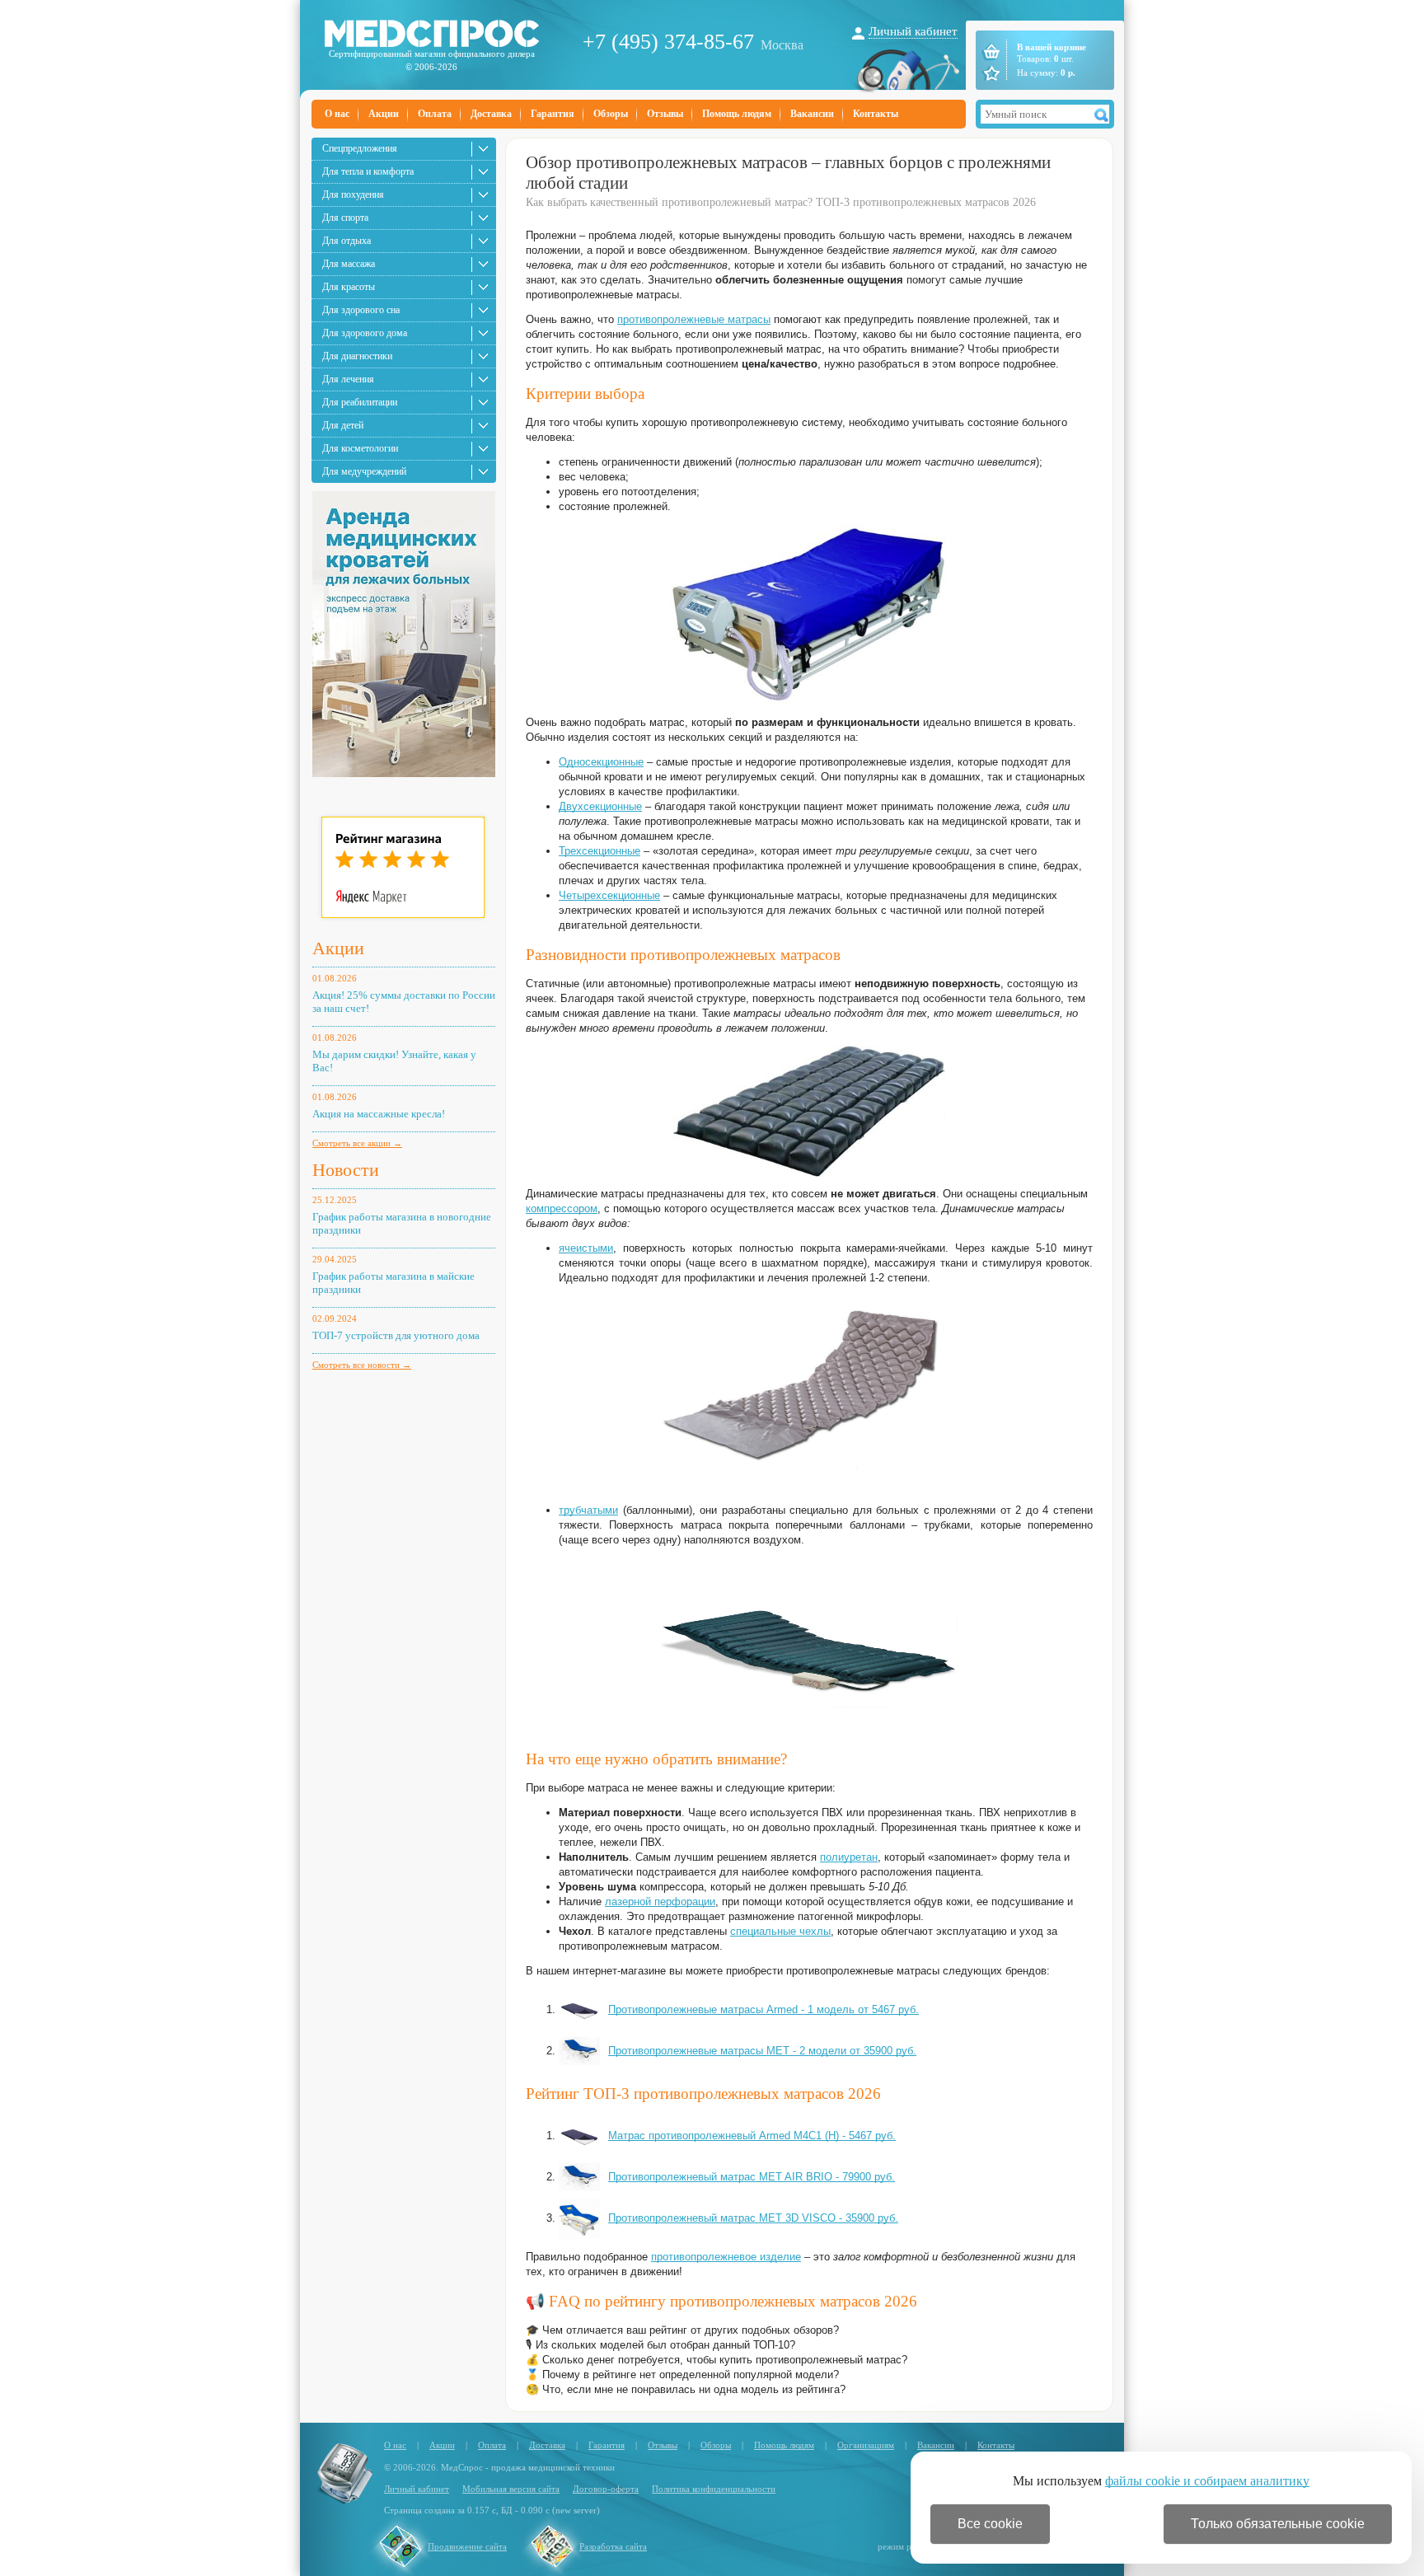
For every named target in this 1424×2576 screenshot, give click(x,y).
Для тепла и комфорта (368, 171)
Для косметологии (360, 448)
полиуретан (849, 1857)
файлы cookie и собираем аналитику (1207, 2481)
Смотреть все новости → (362, 1365)
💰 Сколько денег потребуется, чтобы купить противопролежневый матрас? (717, 2360)
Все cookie (990, 2524)
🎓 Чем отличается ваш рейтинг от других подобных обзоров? (682, 2330)
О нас (337, 114)
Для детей (343, 425)
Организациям (866, 2445)
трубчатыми (588, 1510)
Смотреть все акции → (357, 1143)
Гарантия (553, 114)
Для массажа (349, 264)
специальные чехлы (780, 1931)
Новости (346, 1170)
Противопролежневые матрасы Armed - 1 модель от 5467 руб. (764, 2009)
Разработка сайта (613, 2546)
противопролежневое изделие (726, 2257)
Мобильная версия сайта (511, 2489)
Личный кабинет (913, 31)
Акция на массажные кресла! (379, 1114)
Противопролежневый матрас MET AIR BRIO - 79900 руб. (752, 2177)
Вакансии (812, 114)
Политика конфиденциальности (714, 2489)
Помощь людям (737, 114)
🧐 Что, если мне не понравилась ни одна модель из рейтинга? (686, 2389)
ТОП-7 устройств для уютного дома (396, 1335)
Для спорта (345, 218)
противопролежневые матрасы (694, 319)
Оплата (435, 114)
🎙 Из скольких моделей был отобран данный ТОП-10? (660, 2345)
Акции (384, 114)
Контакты (876, 114)
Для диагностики (357, 356)
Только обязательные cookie (1278, 2524)
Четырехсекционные (609, 895)
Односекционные (601, 762)
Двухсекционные (600, 806)
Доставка (491, 114)
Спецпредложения (360, 148)
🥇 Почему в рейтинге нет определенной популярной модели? (682, 2375)
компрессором (562, 1208)
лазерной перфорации (660, 1902)
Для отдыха (347, 241)
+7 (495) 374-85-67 (668, 42)
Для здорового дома (365, 333)
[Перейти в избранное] (990, 73)
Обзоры (611, 114)
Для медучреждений (364, 471)
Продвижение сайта (467, 2546)
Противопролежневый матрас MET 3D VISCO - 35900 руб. (753, 2218)
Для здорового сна (361, 310)
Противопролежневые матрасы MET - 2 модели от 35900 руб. (762, 2051)
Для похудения (353, 194)
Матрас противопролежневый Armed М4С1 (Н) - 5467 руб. (752, 2136)
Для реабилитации (360, 402)
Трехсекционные (600, 851)
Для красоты (349, 287)
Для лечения (348, 379)
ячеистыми (586, 1248)
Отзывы (665, 114)
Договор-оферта (606, 2489)
